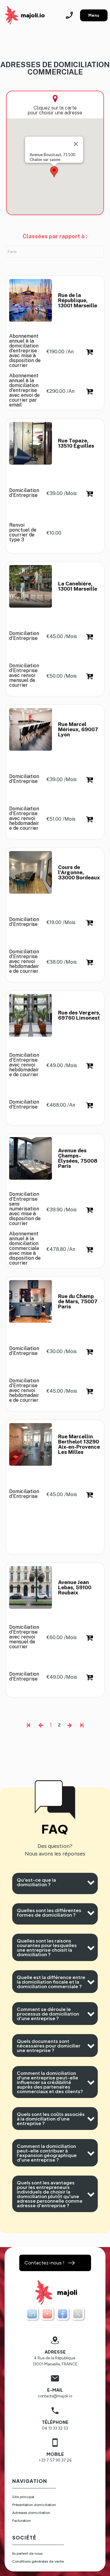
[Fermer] (76, 144)
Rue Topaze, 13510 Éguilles (76, 443)
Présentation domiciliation (34, 2505)
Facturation (22, 2521)
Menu (94, 15)
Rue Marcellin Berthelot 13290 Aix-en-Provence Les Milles (79, 1444)
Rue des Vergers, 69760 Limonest (79, 1015)
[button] (54, 172)
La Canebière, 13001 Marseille (78, 586)
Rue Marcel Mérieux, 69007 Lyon (79, 730)
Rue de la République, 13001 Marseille (78, 300)
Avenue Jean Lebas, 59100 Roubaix (75, 1588)
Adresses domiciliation (31, 2513)
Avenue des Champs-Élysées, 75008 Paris (78, 1158)
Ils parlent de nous (27, 2553)
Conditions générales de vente (38, 2561)
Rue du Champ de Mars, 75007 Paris (78, 1302)
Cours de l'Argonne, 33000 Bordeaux (79, 873)
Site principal (23, 2497)
